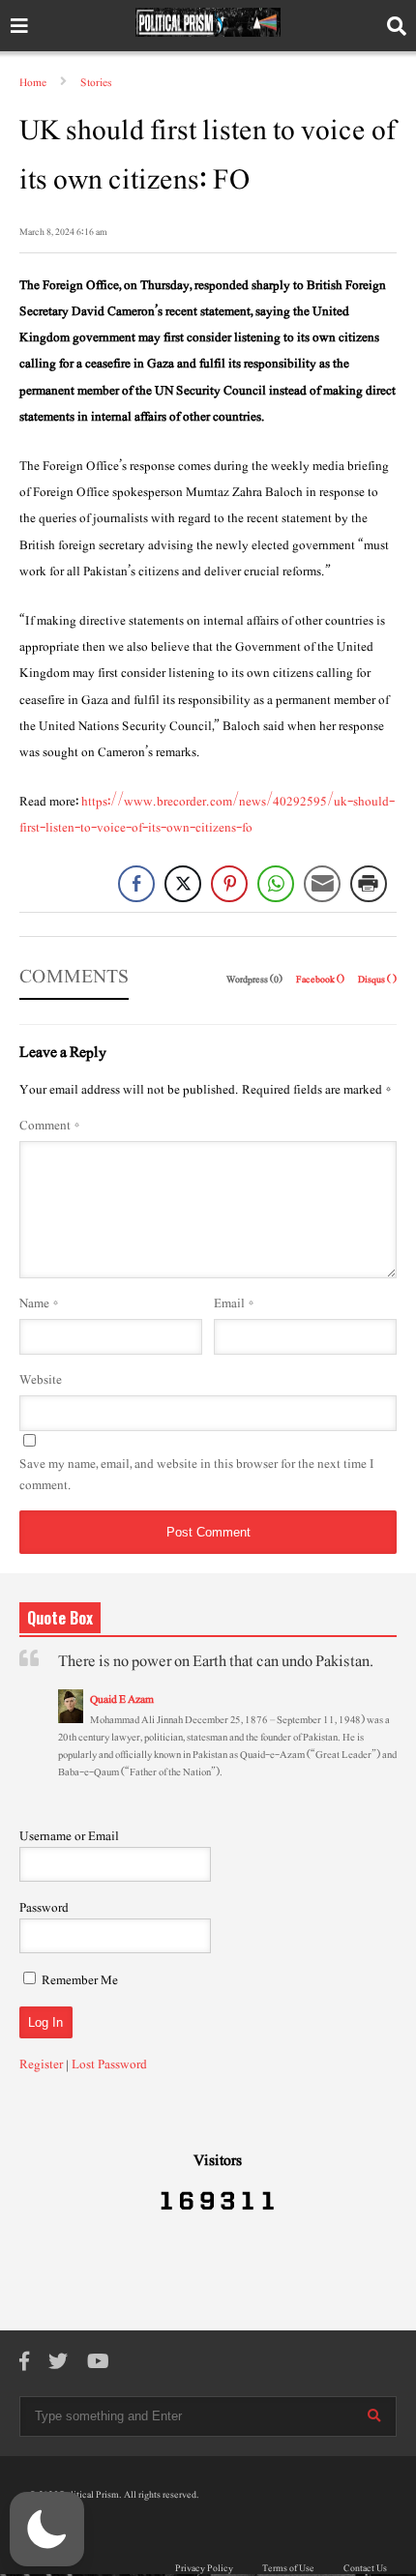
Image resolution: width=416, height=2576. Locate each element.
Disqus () (377, 979)
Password (44, 1908)
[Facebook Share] (136, 884)
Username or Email (69, 1836)
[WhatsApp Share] (276, 884)
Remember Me (80, 1980)
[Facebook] (24, 2363)
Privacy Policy (204, 2568)
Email (234, 1303)
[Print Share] (369, 884)
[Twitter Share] (183, 884)
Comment (50, 1126)
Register (41, 2064)
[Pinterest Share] (229, 884)
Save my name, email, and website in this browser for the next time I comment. (197, 1475)
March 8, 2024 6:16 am (63, 232)
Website (41, 1380)
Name (39, 1303)
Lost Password (109, 2064)
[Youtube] (98, 2363)
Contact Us (365, 2568)
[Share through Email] (322, 884)
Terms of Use (288, 2568)
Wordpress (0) (255, 979)
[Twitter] (58, 2363)
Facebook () (321, 979)
